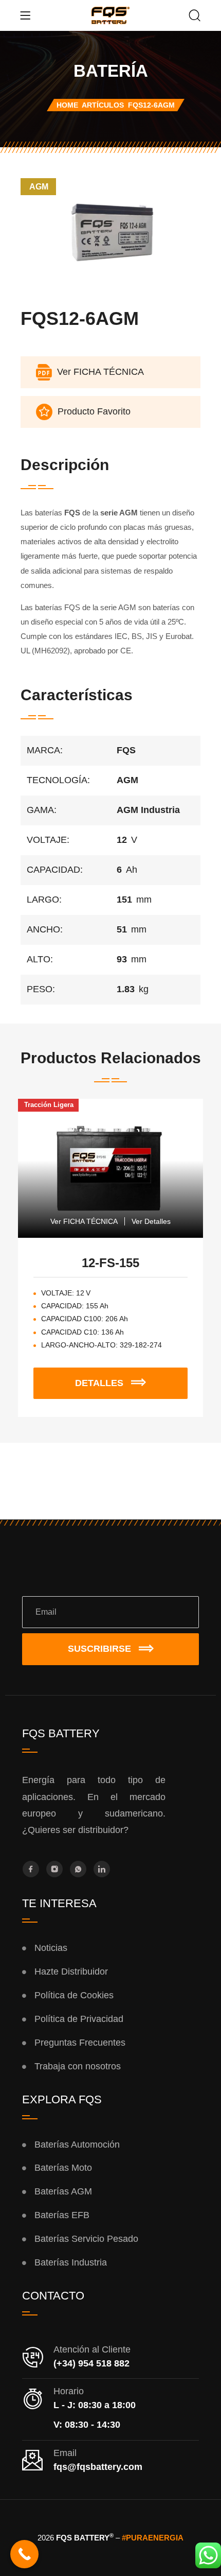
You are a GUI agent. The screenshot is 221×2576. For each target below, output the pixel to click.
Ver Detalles (151, 1221)
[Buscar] (195, 16)
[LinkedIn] (102, 1869)
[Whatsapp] (78, 1869)
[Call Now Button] (24, 2554)
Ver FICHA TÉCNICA (84, 1221)
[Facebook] (31, 1869)
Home (67, 105)
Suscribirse (99, 1649)
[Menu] (25, 15)
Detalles (121, 1378)
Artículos (103, 105)
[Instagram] (54, 1869)
